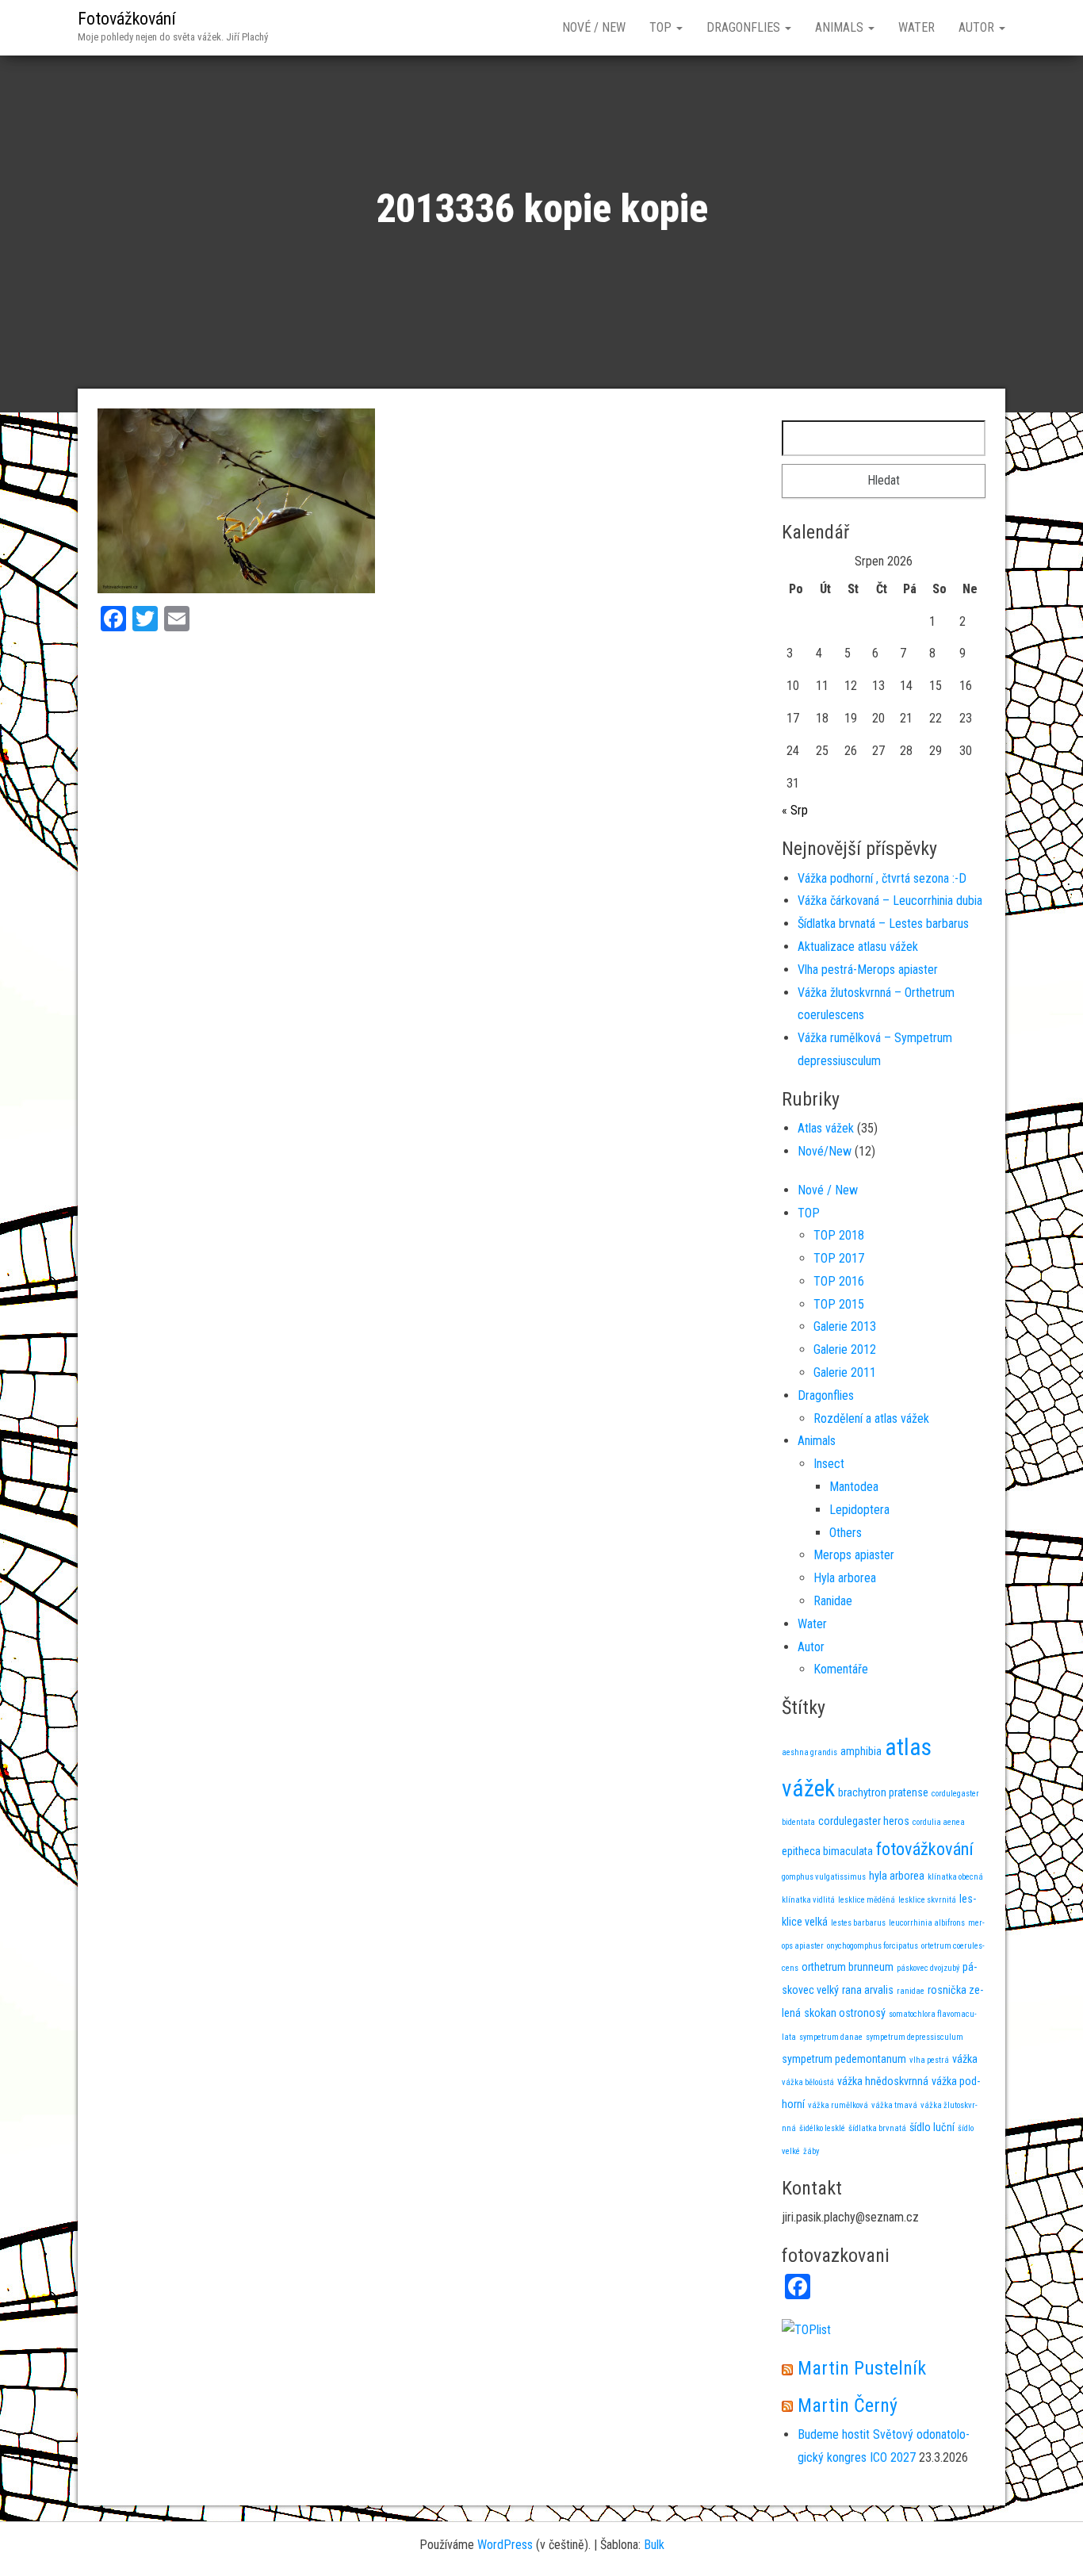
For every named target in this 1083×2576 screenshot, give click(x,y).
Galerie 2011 (845, 1372)
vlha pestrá (929, 2060)
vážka (965, 2059)
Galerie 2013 (845, 1326)
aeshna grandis (809, 1752)
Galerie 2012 (845, 1349)
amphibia (861, 1751)
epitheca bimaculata (827, 1851)
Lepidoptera (859, 1510)
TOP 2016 (839, 1281)
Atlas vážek (826, 1128)
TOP (662, 27)
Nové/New (825, 1151)
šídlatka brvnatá (877, 2128)
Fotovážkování (127, 19)
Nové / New (594, 27)
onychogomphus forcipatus (873, 1946)
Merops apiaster (854, 1555)
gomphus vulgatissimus (824, 1877)
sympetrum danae (831, 2037)
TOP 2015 (839, 1304)
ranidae (911, 1991)
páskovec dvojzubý (928, 1968)
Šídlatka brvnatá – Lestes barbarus (883, 924)
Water (917, 27)
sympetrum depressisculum (915, 2037)
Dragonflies (745, 27)
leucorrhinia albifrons (927, 1923)
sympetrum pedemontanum (844, 2059)
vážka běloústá (808, 2082)
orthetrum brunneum (848, 1967)
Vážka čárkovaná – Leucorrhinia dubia (890, 901)
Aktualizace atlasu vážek (858, 947)
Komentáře (841, 1669)
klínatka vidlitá (808, 1900)
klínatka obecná (955, 1877)
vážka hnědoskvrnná (883, 2081)
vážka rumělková (838, 2105)
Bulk (654, 2545)
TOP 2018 (839, 1235)
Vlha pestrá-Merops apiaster (868, 970)
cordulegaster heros (864, 1821)
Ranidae (833, 1601)
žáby (811, 2151)
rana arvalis (868, 1990)
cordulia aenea (939, 1822)
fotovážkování (925, 1849)
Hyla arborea (845, 1578)
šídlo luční (932, 2127)
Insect (829, 1464)
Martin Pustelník (862, 2368)
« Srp (795, 810)
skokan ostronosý (845, 2013)
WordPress (505, 2545)
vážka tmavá (894, 2105)
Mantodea (854, 1487)
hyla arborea (897, 1876)
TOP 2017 (839, 1258)
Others (846, 1533)
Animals (841, 27)
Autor (978, 27)
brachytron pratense (883, 1792)
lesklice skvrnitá (927, 1900)
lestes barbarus (858, 1923)
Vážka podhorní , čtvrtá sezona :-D (882, 878)
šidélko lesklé (822, 2128)
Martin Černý (848, 2405)
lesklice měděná (867, 1900)
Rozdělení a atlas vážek (871, 1418)
